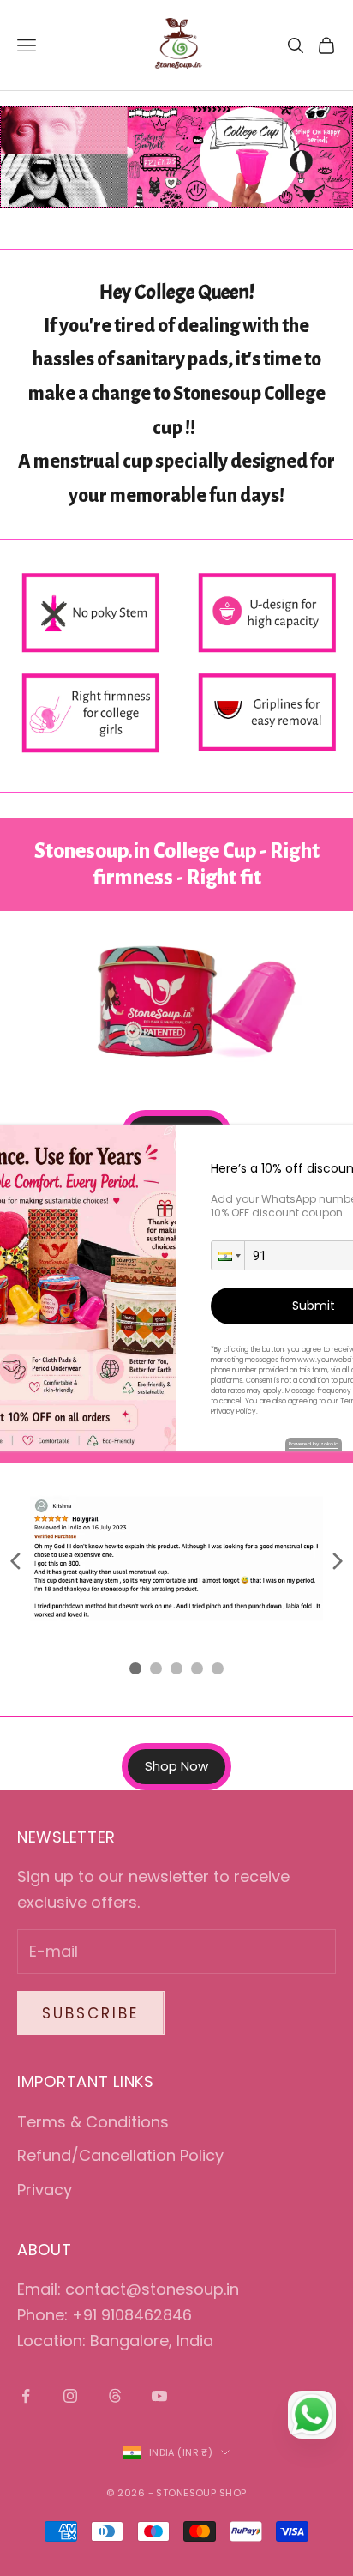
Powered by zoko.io (314, 1444)
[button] (228, 1255)
